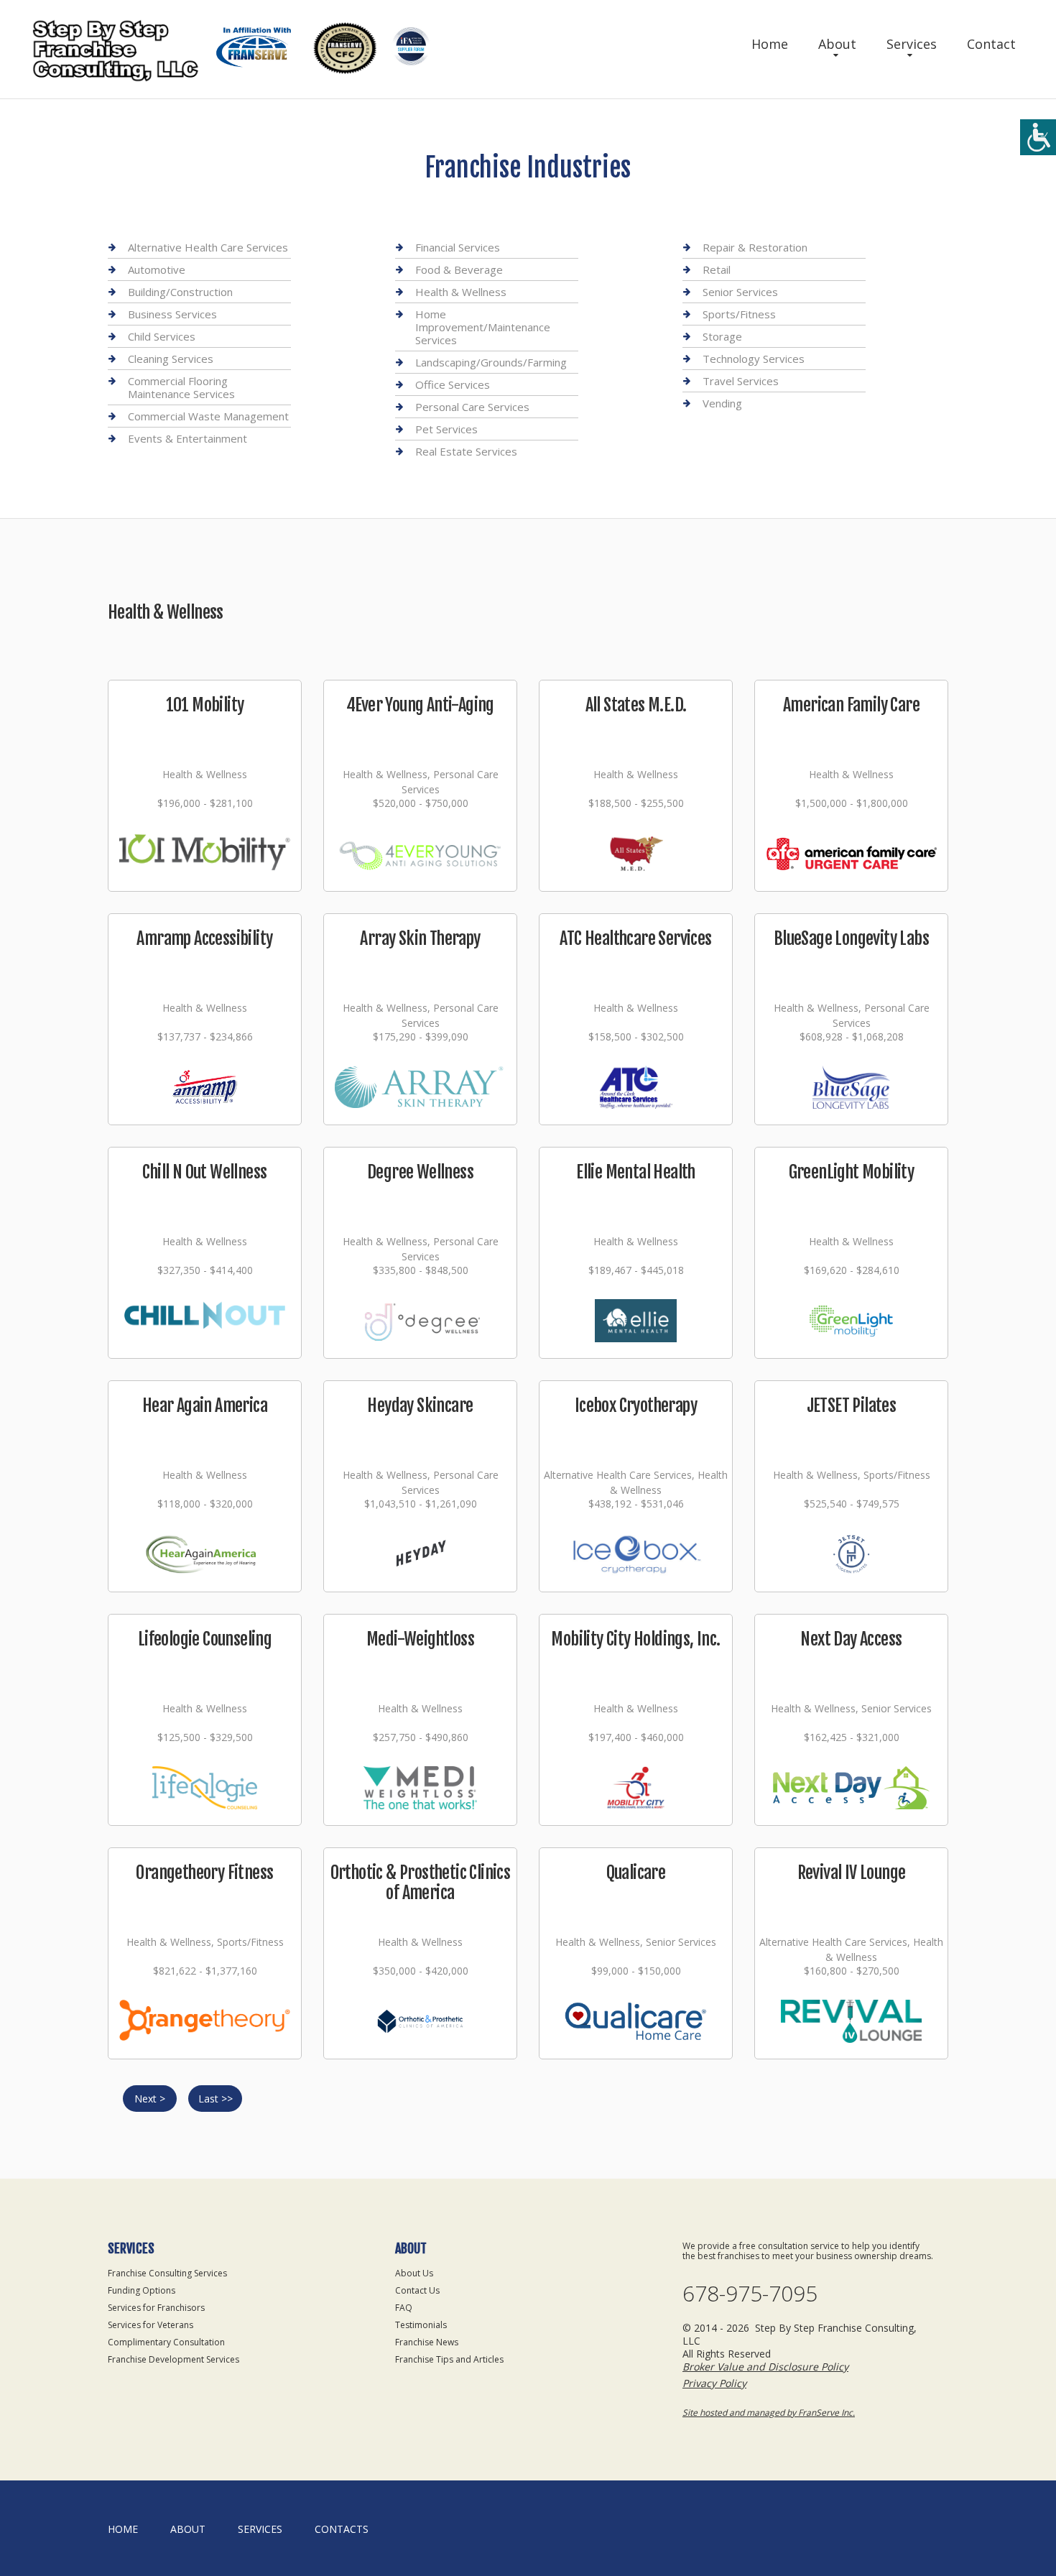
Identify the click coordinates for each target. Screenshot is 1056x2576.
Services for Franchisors (156, 2308)
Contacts (342, 2529)
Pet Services (446, 429)
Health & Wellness (461, 292)
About (837, 44)
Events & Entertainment (187, 438)
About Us (414, 2273)
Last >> (216, 2099)
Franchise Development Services (173, 2359)
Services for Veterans (150, 2325)
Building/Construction (180, 292)
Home (770, 44)
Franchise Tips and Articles (449, 2359)
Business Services (172, 314)
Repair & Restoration (755, 248)
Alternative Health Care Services (208, 248)
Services (912, 44)
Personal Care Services (472, 407)
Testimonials (421, 2325)
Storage (722, 336)
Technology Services (754, 359)
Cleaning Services (171, 359)
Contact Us (417, 2290)
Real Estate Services (466, 451)
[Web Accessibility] (1038, 137)
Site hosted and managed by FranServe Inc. (769, 2413)
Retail (717, 269)
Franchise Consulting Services (167, 2273)
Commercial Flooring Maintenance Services (181, 387)
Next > (150, 2099)
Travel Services (741, 381)
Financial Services (458, 248)
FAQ (404, 2308)
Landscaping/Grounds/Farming (491, 362)
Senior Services (740, 292)
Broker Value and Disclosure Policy (765, 2367)
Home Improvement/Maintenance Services (483, 327)
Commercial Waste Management (208, 416)
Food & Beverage (459, 269)
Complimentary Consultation (166, 2342)
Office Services (453, 384)
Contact (991, 44)
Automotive (157, 269)
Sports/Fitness (739, 314)
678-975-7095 (750, 2294)
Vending (722, 403)
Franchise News (427, 2342)
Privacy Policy (714, 2383)
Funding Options (142, 2290)
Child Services (162, 336)
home (123, 2529)
